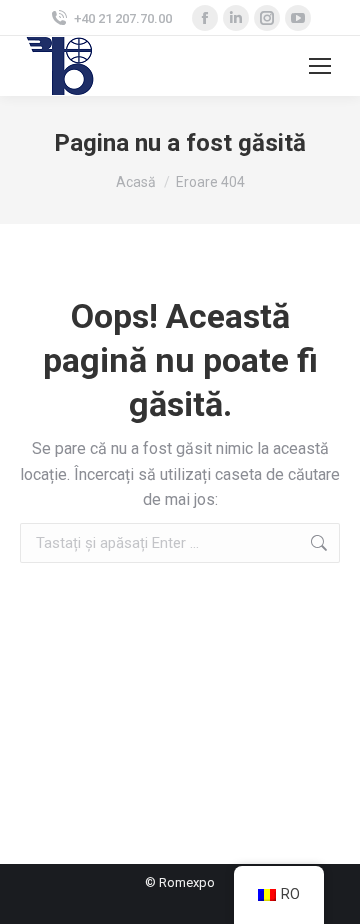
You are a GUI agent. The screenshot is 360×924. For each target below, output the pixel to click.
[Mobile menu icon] (320, 66)
